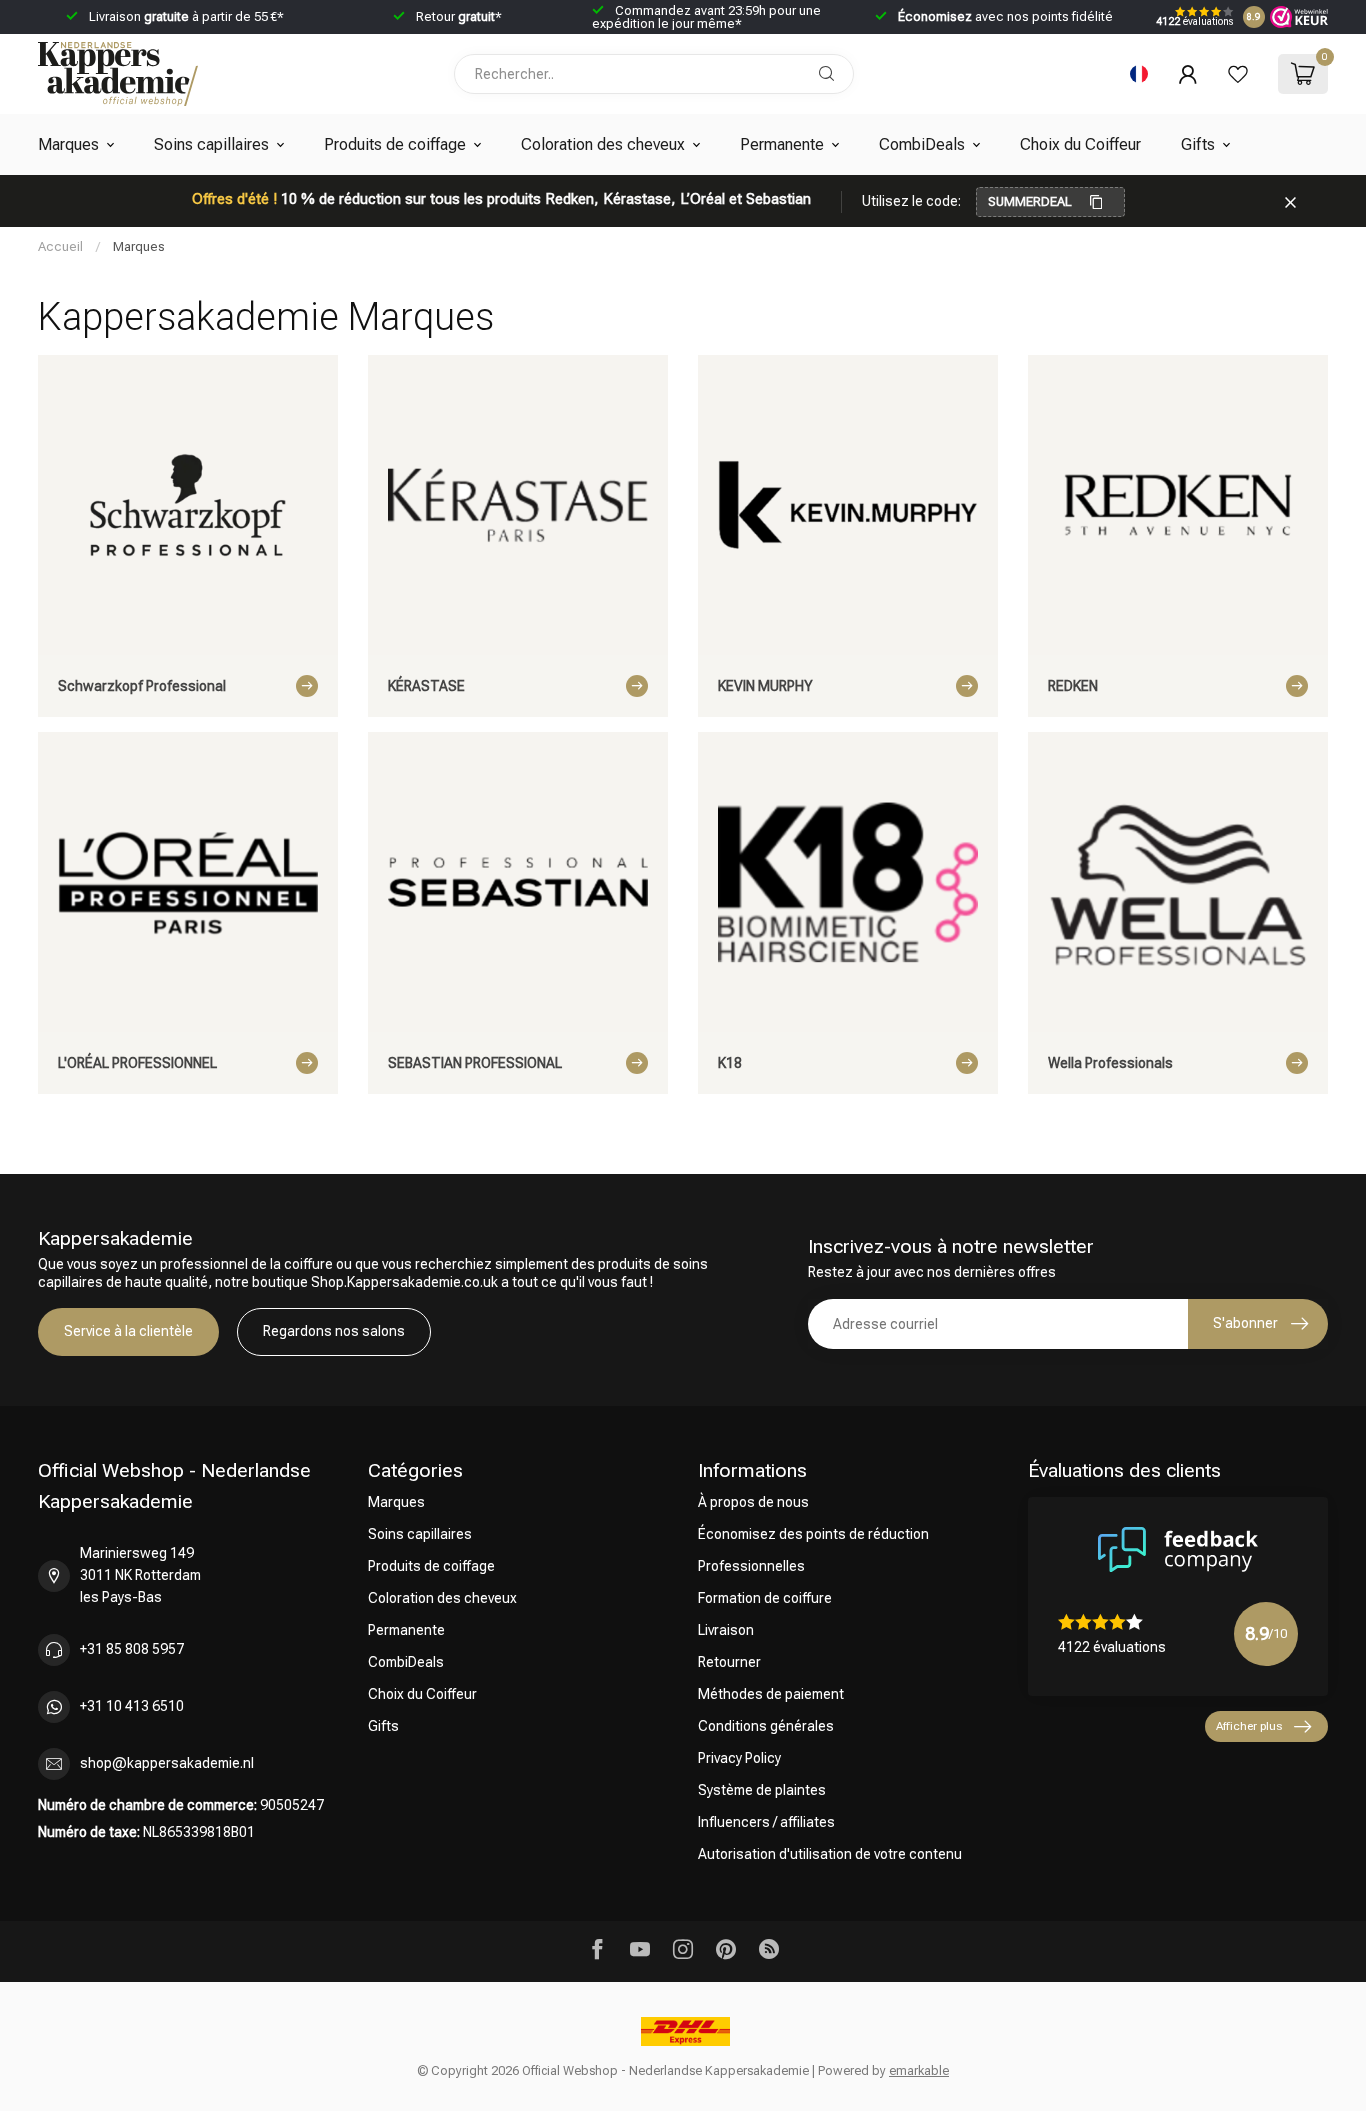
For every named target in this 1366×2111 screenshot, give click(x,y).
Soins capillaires (211, 144)
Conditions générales (766, 1726)
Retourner (729, 1662)
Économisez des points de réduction (813, 1534)
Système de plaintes (762, 1790)
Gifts (1198, 144)
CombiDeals (922, 144)
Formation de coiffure (765, 1598)
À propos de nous (753, 1502)
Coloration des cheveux (603, 144)
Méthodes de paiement (771, 1694)
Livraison (726, 1630)
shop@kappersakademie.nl (167, 1763)
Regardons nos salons (334, 1331)
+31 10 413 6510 (132, 1706)
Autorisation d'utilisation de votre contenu (830, 1854)
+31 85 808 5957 (132, 1649)
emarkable (919, 2070)
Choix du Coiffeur (1080, 144)
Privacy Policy (739, 1758)
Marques (68, 144)
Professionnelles (751, 1566)
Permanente (782, 144)
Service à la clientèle (128, 1331)
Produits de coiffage (395, 144)
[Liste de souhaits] (1238, 74)
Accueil (60, 246)
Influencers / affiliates (766, 1822)
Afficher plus (1249, 1726)
